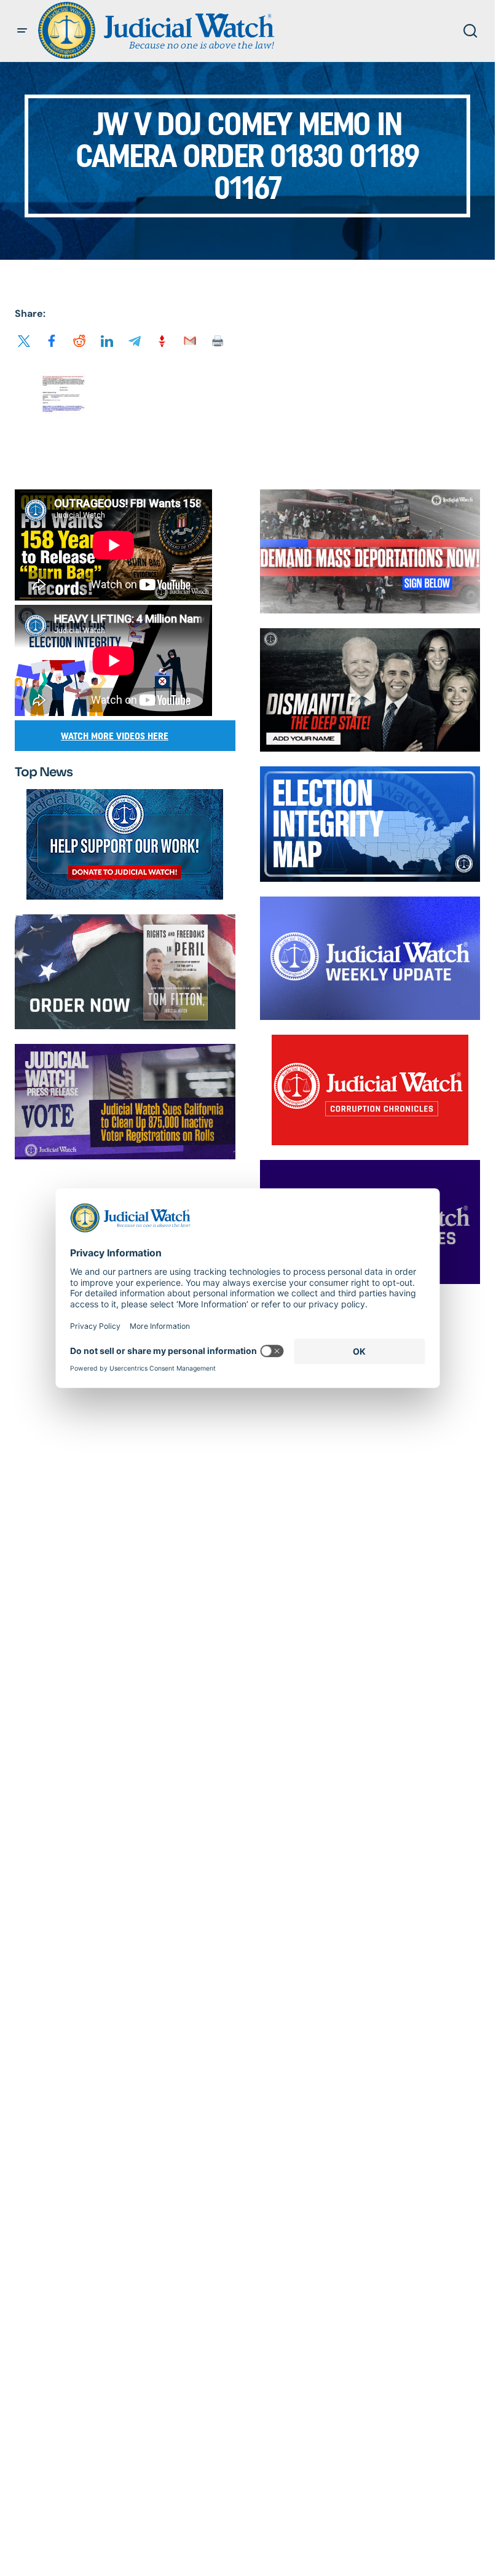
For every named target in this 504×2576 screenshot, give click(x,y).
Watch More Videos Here (115, 736)
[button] (22, 31)
